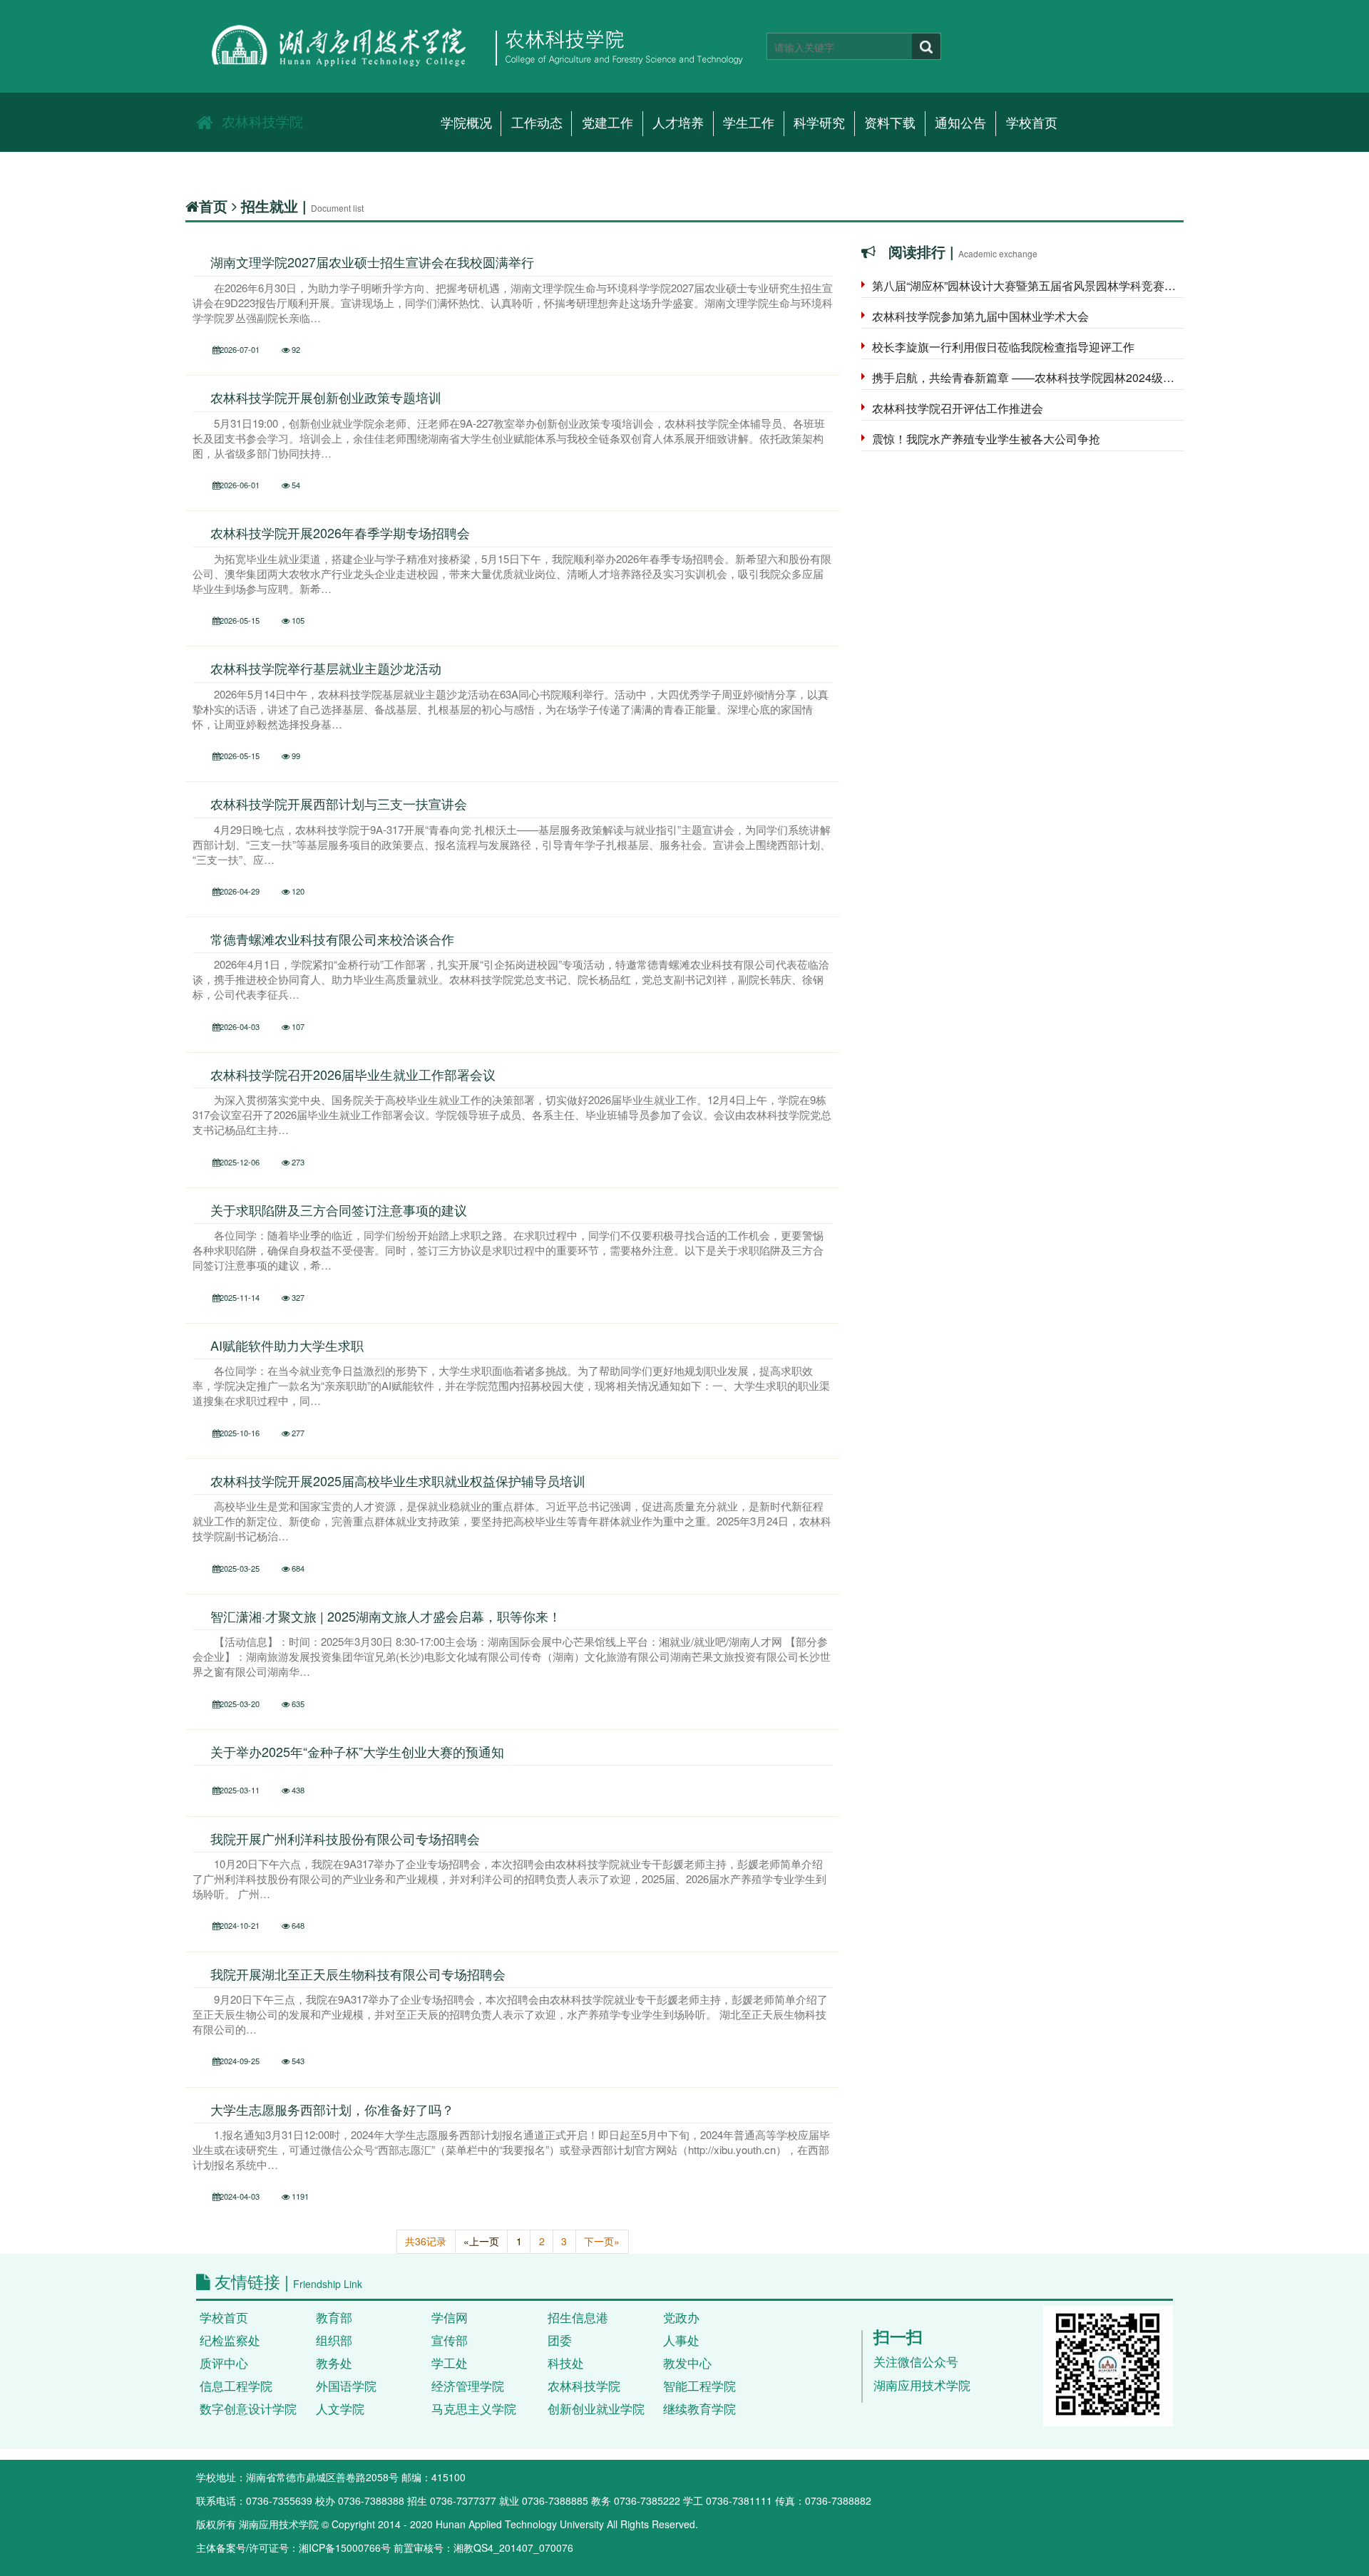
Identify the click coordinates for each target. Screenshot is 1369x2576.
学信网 (450, 2317)
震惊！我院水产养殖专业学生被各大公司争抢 (986, 439)
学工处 (450, 2363)
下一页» (602, 2241)
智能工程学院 (699, 2386)
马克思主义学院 (474, 2408)
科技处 (566, 2363)
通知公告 (960, 123)
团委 (560, 2340)
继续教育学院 (699, 2408)
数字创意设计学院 (248, 2408)
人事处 (681, 2340)
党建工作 (607, 123)
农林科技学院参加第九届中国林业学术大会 (980, 316)
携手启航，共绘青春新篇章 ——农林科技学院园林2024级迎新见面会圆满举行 (1028, 377)
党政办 (681, 2317)
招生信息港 (578, 2317)
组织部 (334, 2340)
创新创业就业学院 (596, 2408)
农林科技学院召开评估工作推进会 (958, 408)
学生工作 (749, 123)
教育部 (334, 2317)
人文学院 (340, 2408)
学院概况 (466, 123)
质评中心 (224, 2363)
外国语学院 (346, 2386)
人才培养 (678, 123)
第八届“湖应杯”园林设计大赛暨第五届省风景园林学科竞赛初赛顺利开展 (1028, 285)
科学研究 (819, 123)
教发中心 (687, 2363)
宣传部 (450, 2340)
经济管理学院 (468, 2386)
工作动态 (537, 123)
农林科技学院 (262, 121)
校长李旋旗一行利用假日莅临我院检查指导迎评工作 (1003, 347)
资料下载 (890, 123)
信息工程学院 (236, 2386)
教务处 (334, 2363)
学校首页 (1032, 123)
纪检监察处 (230, 2340)
